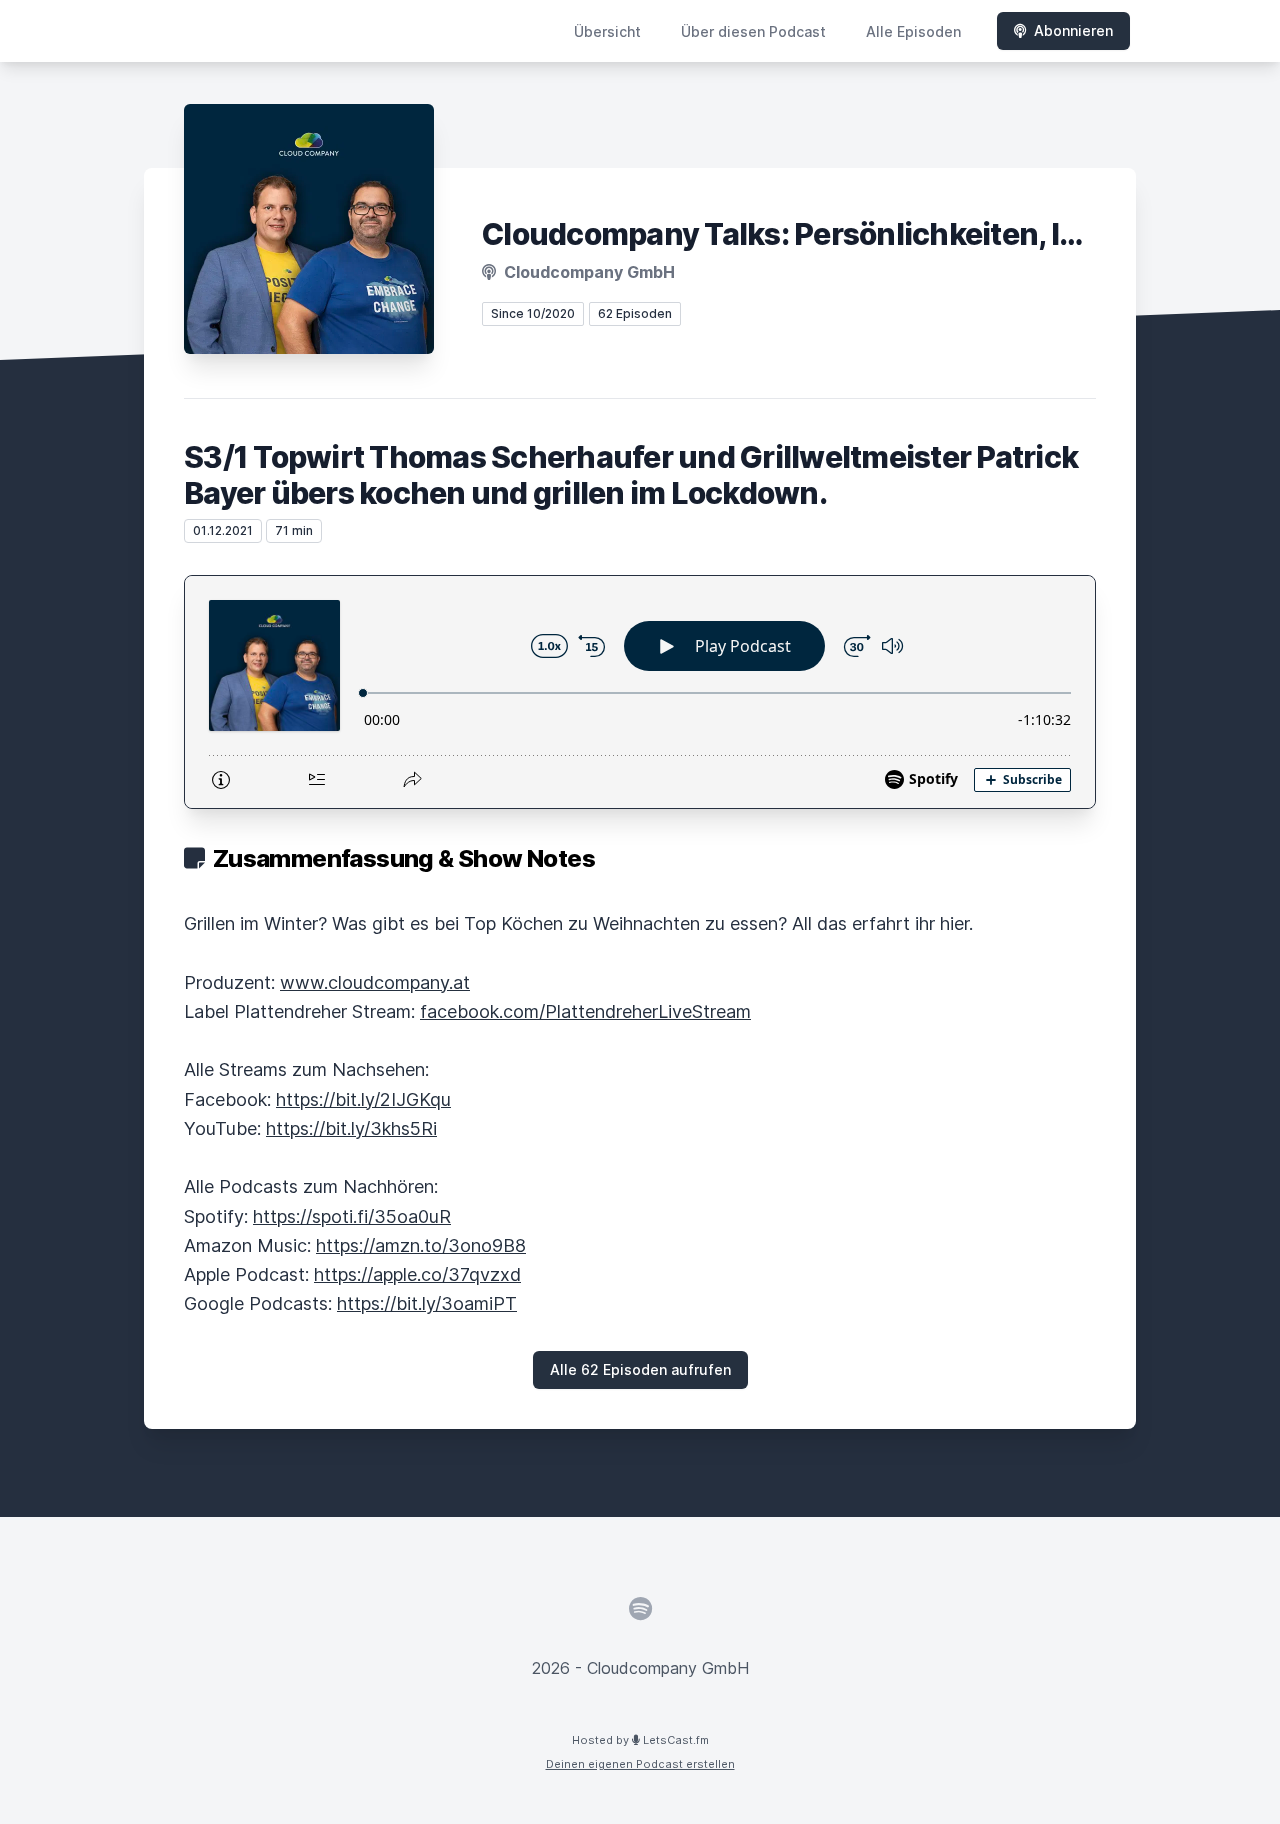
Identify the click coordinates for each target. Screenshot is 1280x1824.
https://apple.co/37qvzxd (417, 1274)
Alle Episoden (913, 31)
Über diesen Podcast (753, 31)
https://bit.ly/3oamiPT (427, 1303)
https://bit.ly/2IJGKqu (363, 1099)
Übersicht (607, 31)
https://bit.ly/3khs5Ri (351, 1128)
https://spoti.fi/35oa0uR (352, 1216)
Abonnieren (1073, 30)
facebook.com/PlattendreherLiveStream (585, 1011)
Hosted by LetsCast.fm (640, 1740)
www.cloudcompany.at (375, 982)
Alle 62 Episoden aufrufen (640, 1369)
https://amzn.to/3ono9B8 (421, 1245)
